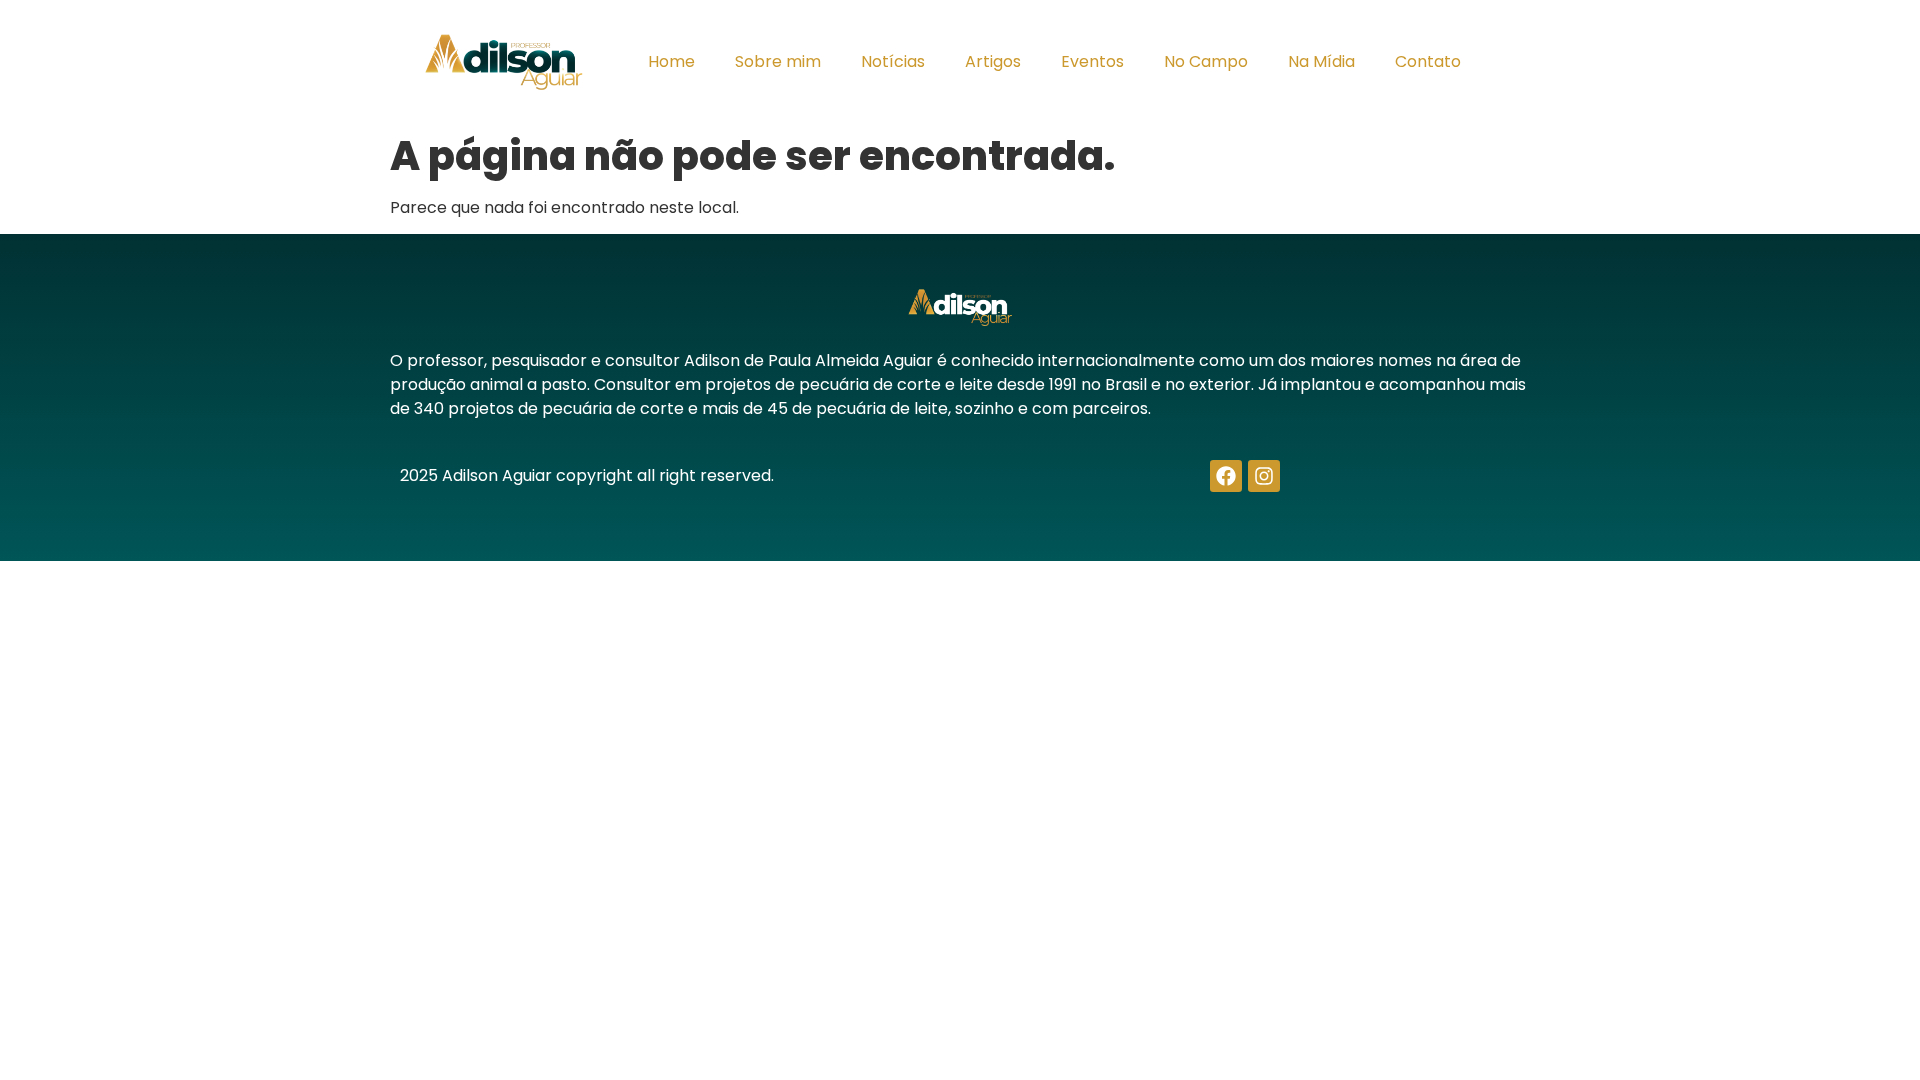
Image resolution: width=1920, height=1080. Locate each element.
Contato (1428, 61)
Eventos (1092, 61)
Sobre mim (778, 61)
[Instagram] (1264, 476)
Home (671, 61)
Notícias (893, 61)
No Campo (1206, 61)
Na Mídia (1321, 61)
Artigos (993, 61)
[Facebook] (1226, 476)
